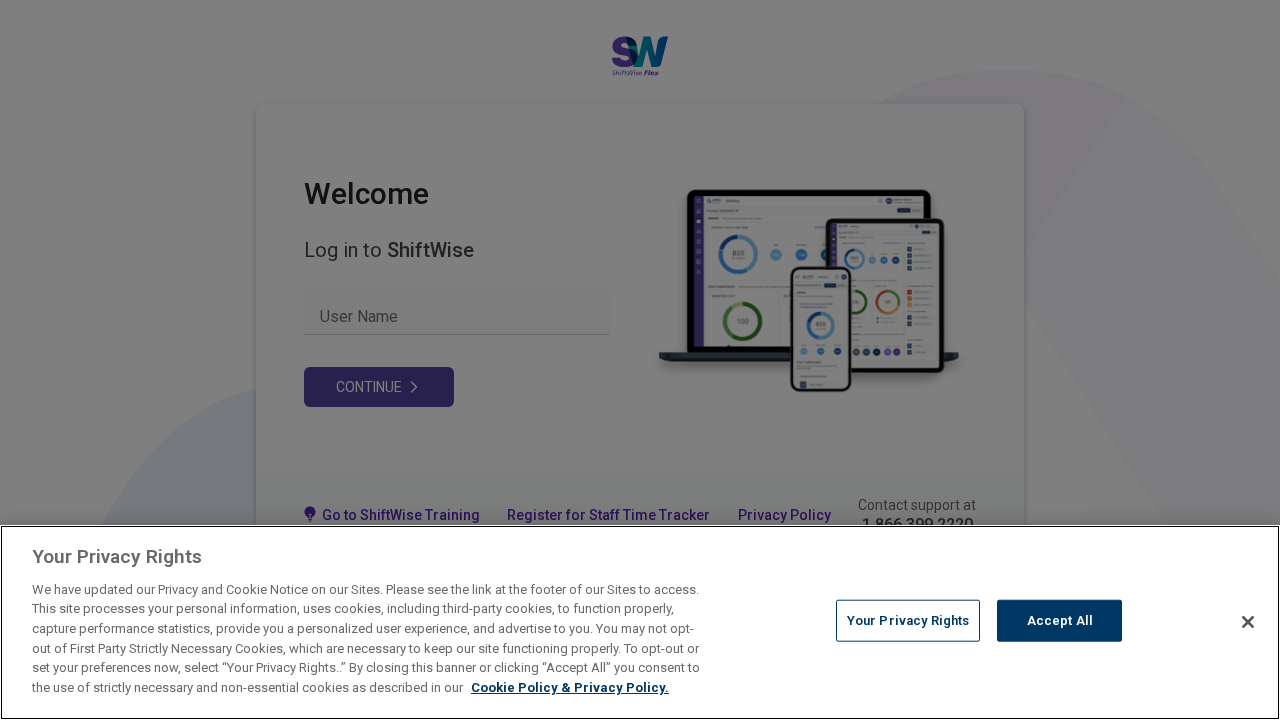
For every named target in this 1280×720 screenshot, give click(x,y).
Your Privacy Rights (908, 620)
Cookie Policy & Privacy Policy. (570, 686)
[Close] (1248, 622)
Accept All (1060, 620)
